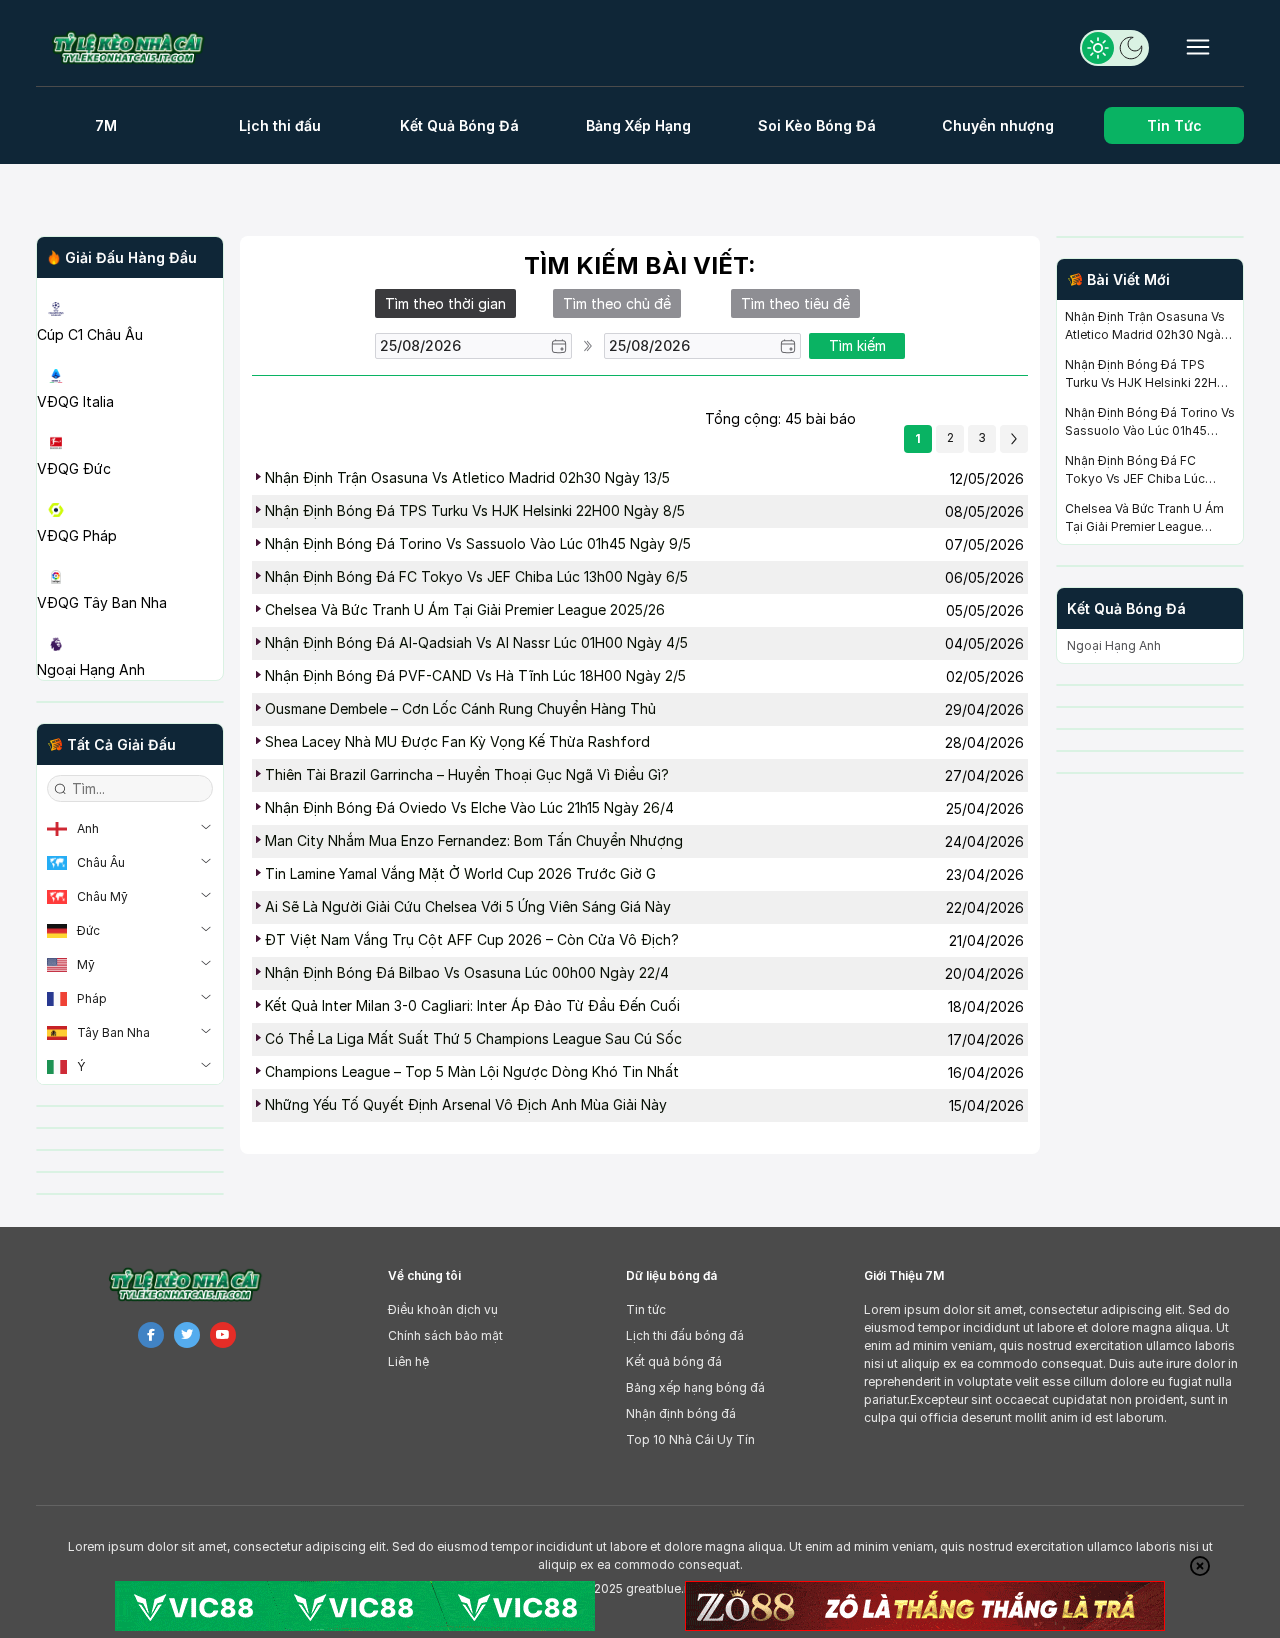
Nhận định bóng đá (681, 1413)
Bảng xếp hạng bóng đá (695, 1387)
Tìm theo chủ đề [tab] (617, 303)
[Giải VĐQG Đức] (130, 420)
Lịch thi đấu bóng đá (685, 1335)
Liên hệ (408, 1361)
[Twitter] (187, 1335)
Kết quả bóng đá (674, 1361)
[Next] (1014, 439)
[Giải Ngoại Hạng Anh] (130, 621)
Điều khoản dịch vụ (443, 1309)
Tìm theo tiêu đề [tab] (795, 303)
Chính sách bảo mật (445, 1335)
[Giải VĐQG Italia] (130, 353)
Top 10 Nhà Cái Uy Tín (690, 1439)
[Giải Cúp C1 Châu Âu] (130, 286)
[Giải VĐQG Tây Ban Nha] (130, 554)
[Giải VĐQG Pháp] (130, 487)
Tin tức (646, 1309)
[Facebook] (151, 1335)
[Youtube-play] (223, 1335)
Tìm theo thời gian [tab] (445, 303)
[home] (138, 47)
